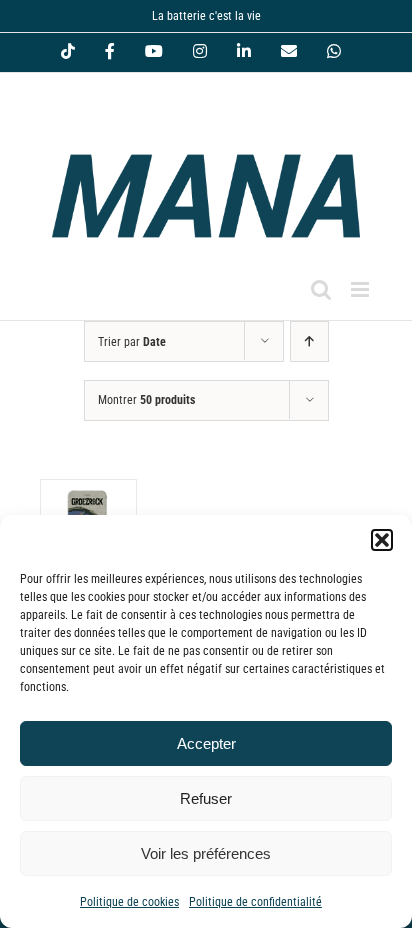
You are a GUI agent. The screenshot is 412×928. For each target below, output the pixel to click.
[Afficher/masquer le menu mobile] (361, 289)
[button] (382, 540)
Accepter (206, 743)
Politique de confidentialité (255, 902)
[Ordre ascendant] (309, 341)
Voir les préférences (206, 853)
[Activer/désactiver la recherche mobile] (321, 289)
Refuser (206, 798)
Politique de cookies (129, 902)
